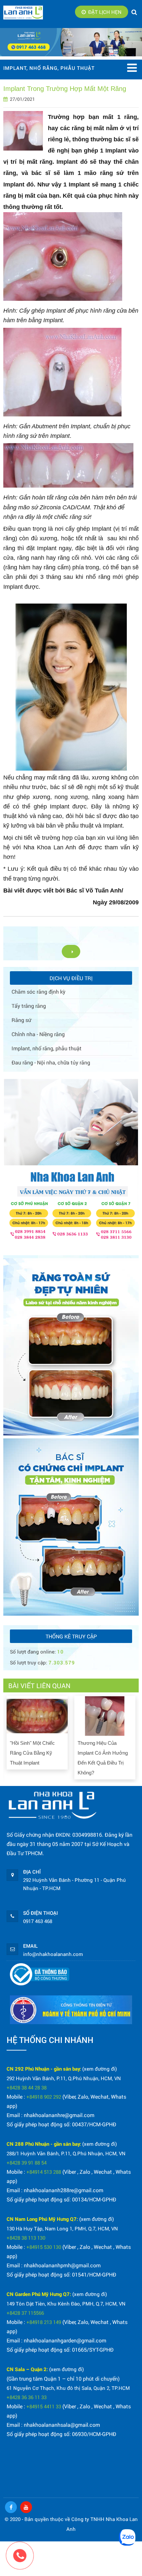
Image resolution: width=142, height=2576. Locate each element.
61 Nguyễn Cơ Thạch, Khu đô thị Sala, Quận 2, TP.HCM (68, 2388)
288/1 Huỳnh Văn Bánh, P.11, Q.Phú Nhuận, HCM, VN (66, 2153)
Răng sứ (21, 1020)
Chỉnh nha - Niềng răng (38, 1034)
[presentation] (9, 1736)
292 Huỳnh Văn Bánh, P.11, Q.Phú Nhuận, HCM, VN (64, 2078)
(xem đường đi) (100, 2069)
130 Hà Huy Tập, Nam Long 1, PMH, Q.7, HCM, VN (62, 2228)
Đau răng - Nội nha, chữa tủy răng (51, 1062)
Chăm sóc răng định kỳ (38, 991)
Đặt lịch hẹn (105, 12)
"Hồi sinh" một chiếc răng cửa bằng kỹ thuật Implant (32, 1753)
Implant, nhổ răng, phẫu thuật (47, 1048)
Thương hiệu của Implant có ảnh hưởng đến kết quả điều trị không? (103, 1758)
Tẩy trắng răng (29, 1006)
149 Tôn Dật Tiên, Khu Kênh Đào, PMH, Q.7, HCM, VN (66, 2304)
